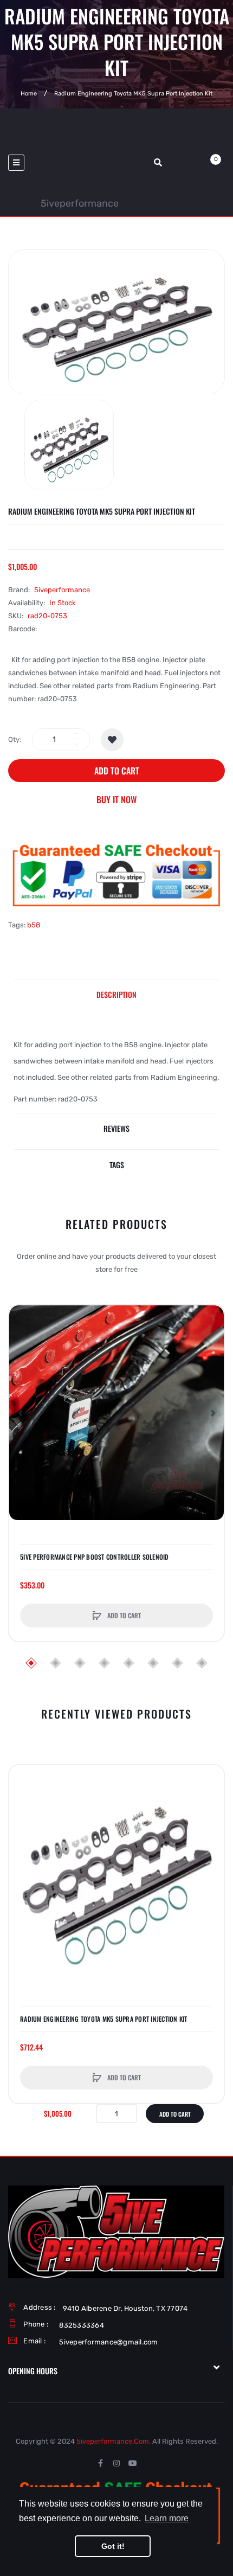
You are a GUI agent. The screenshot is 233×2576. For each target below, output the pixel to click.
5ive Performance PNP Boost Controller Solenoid (95, 1557)
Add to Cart (117, 771)
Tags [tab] (117, 1165)
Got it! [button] (113, 2546)
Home (29, 94)
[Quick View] (23, 1360)
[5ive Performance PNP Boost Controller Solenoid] (116, 1413)
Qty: (15, 739)
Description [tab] (116, 994)
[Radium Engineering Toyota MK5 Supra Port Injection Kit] (69, 445)
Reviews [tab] (116, 1128)
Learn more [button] (167, 2518)
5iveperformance (79, 203)
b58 (34, 925)
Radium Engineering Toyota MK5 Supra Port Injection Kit (104, 2019)
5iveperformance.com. (114, 2441)
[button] (20, 1413)
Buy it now (116, 799)
